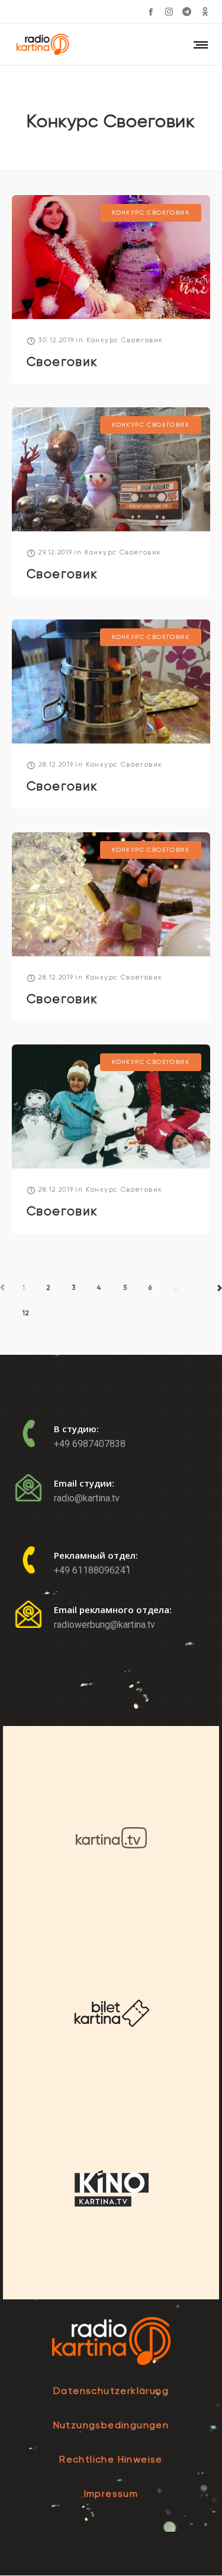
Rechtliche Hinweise (111, 2459)
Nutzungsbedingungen (111, 2425)
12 (26, 1313)
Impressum (111, 2494)
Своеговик (62, 362)
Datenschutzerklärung (111, 2391)
